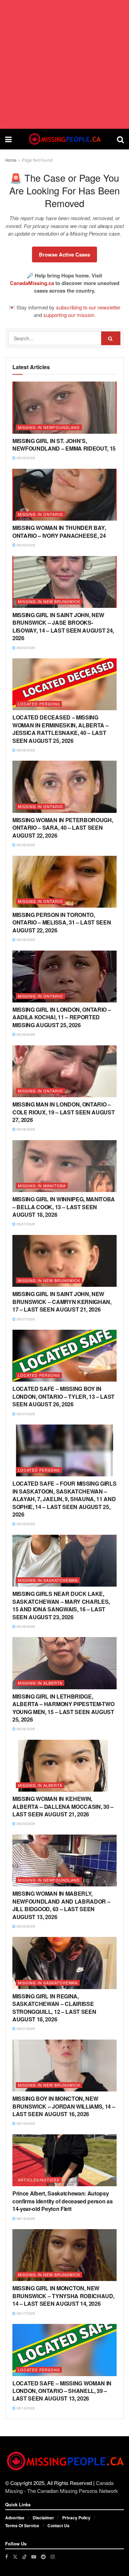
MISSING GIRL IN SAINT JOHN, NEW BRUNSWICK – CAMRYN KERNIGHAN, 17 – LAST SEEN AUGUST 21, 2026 (62, 1302)
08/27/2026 (25, 1224)
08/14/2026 (25, 2408)
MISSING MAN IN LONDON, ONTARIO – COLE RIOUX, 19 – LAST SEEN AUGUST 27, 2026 (63, 1112)
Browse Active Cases (64, 254)
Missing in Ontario (40, 514)
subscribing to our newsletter (88, 307)
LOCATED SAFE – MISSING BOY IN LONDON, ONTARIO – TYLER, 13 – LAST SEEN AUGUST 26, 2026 (63, 1396)
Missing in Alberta (40, 1683)
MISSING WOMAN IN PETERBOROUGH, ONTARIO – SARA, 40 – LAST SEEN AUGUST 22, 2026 (63, 828)
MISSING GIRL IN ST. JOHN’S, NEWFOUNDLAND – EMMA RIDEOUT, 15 (64, 445)
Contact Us (58, 2526)
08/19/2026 (25, 2123)
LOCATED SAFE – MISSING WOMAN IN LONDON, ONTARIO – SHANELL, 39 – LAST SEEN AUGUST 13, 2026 (62, 2391)
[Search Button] (120, 139)
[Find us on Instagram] (53, 2557)
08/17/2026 (25, 2313)
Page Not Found (37, 160)
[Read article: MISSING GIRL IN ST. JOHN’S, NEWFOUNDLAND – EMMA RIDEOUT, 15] (64, 408)
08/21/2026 (25, 2029)
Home (11, 160)
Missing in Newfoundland (49, 427)
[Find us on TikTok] (24, 2556)
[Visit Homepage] (64, 139)
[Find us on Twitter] (15, 2557)
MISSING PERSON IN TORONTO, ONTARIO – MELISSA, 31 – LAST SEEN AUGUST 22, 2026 (62, 922)
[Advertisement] (64, 64)
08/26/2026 (25, 1524)
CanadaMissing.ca (32, 283)
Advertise (15, 2518)
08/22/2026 (25, 1926)
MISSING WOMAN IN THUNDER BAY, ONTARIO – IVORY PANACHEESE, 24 (59, 531)
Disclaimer (43, 2518)
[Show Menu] (8, 139)
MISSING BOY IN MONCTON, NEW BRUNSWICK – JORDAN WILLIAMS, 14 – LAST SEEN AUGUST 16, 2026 (64, 2106)
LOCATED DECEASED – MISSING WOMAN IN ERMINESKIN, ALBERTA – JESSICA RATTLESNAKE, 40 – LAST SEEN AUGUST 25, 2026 (60, 729)
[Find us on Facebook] (7, 2557)
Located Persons (39, 704)
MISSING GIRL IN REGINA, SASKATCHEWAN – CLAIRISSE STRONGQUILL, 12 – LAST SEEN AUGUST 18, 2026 (54, 2008)
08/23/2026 (25, 1824)
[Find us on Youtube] (34, 2557)
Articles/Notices (39, 2180)
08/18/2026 (25, 2218)
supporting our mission (69, 315)
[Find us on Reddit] (43, 2557)
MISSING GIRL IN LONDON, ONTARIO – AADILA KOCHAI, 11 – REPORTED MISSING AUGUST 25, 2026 (62, 1017)
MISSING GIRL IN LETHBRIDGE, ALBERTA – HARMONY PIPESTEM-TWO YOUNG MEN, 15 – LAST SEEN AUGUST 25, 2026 (63, 1708)
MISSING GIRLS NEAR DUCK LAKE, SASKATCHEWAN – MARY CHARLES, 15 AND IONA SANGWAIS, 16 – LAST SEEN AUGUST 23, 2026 (61, 1605)
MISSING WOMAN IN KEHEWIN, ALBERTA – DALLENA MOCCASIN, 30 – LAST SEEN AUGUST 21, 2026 (63, 1806)
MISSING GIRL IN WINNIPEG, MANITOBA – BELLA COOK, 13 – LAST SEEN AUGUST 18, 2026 (64, 1207)
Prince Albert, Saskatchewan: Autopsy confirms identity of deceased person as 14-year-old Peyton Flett (63, 2201)
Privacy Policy (76, 2518)
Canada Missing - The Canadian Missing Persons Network (62, 2487)
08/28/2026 (25, 750)
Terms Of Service (22, 2526)
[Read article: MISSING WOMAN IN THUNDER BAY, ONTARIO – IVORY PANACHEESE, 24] (64, 495)
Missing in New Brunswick (49, 601)
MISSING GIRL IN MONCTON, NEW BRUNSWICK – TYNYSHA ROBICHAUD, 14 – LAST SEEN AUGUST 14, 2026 (63, 2296)
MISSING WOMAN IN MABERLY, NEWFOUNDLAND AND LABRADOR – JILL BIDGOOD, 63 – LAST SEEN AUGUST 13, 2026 (61, 1905)
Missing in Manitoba (42, 1185)
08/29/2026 (25, 458)
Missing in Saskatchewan (48, 1580)
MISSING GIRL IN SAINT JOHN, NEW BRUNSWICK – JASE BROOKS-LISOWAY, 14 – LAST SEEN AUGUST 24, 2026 (63, 626)
